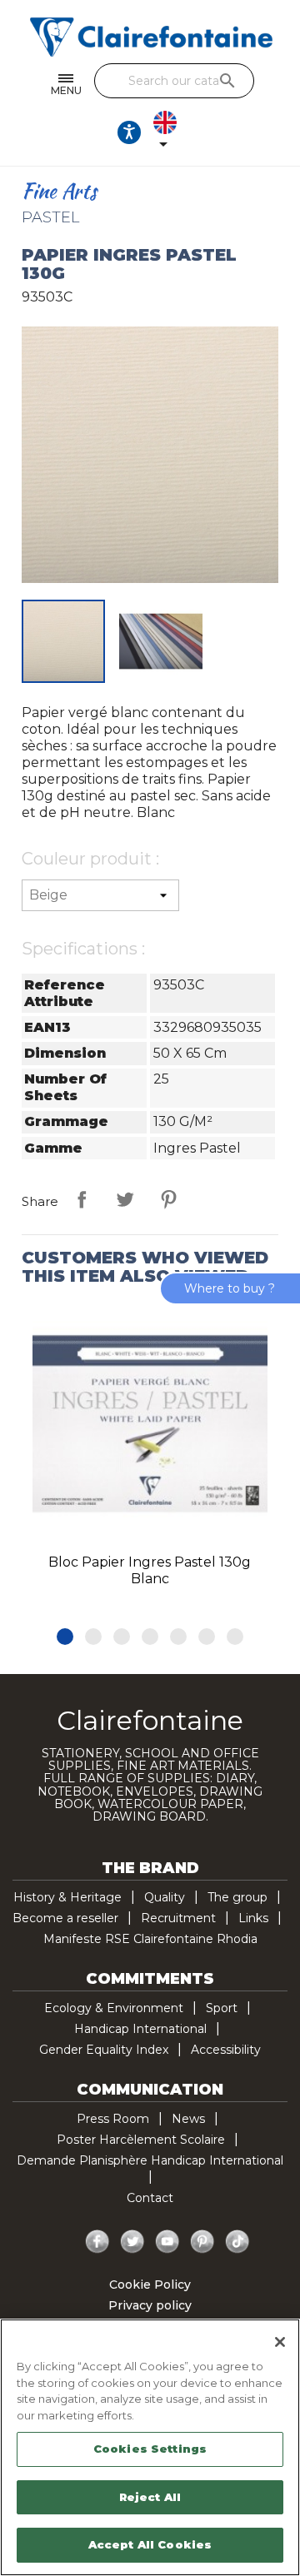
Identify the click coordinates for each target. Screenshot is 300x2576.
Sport (222, 2008)
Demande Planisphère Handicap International (150, 2160)
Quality (165, 1897)
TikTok (237, 2242)
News (188, 2119)
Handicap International (140, 2029)
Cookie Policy (150, 2285)
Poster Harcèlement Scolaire (141, 2140)
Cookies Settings (150, 2449)
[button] (65, 1637)
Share (82, 1199)
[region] (150, 2447)
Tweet (125, 1199)
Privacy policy (150, 2305)
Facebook (97, 2242)
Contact (150, 2198)
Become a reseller (65, 1918)
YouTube (167, 2242)
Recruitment (178, 1918)
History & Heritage (67, 1897)
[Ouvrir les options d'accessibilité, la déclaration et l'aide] (129, 132)
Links (253, 1918)
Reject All (150, 2497)
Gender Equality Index (104, 2050)
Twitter (132, 2242)
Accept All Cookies (150, 2544)
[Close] (280, 2342)
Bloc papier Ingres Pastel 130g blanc (150, 1570)
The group (237, 1897)
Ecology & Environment (114, 2008)
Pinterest (168, 1199)
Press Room (113, 2119)
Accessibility (226, 2050)
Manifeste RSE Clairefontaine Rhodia (150, 1939)
